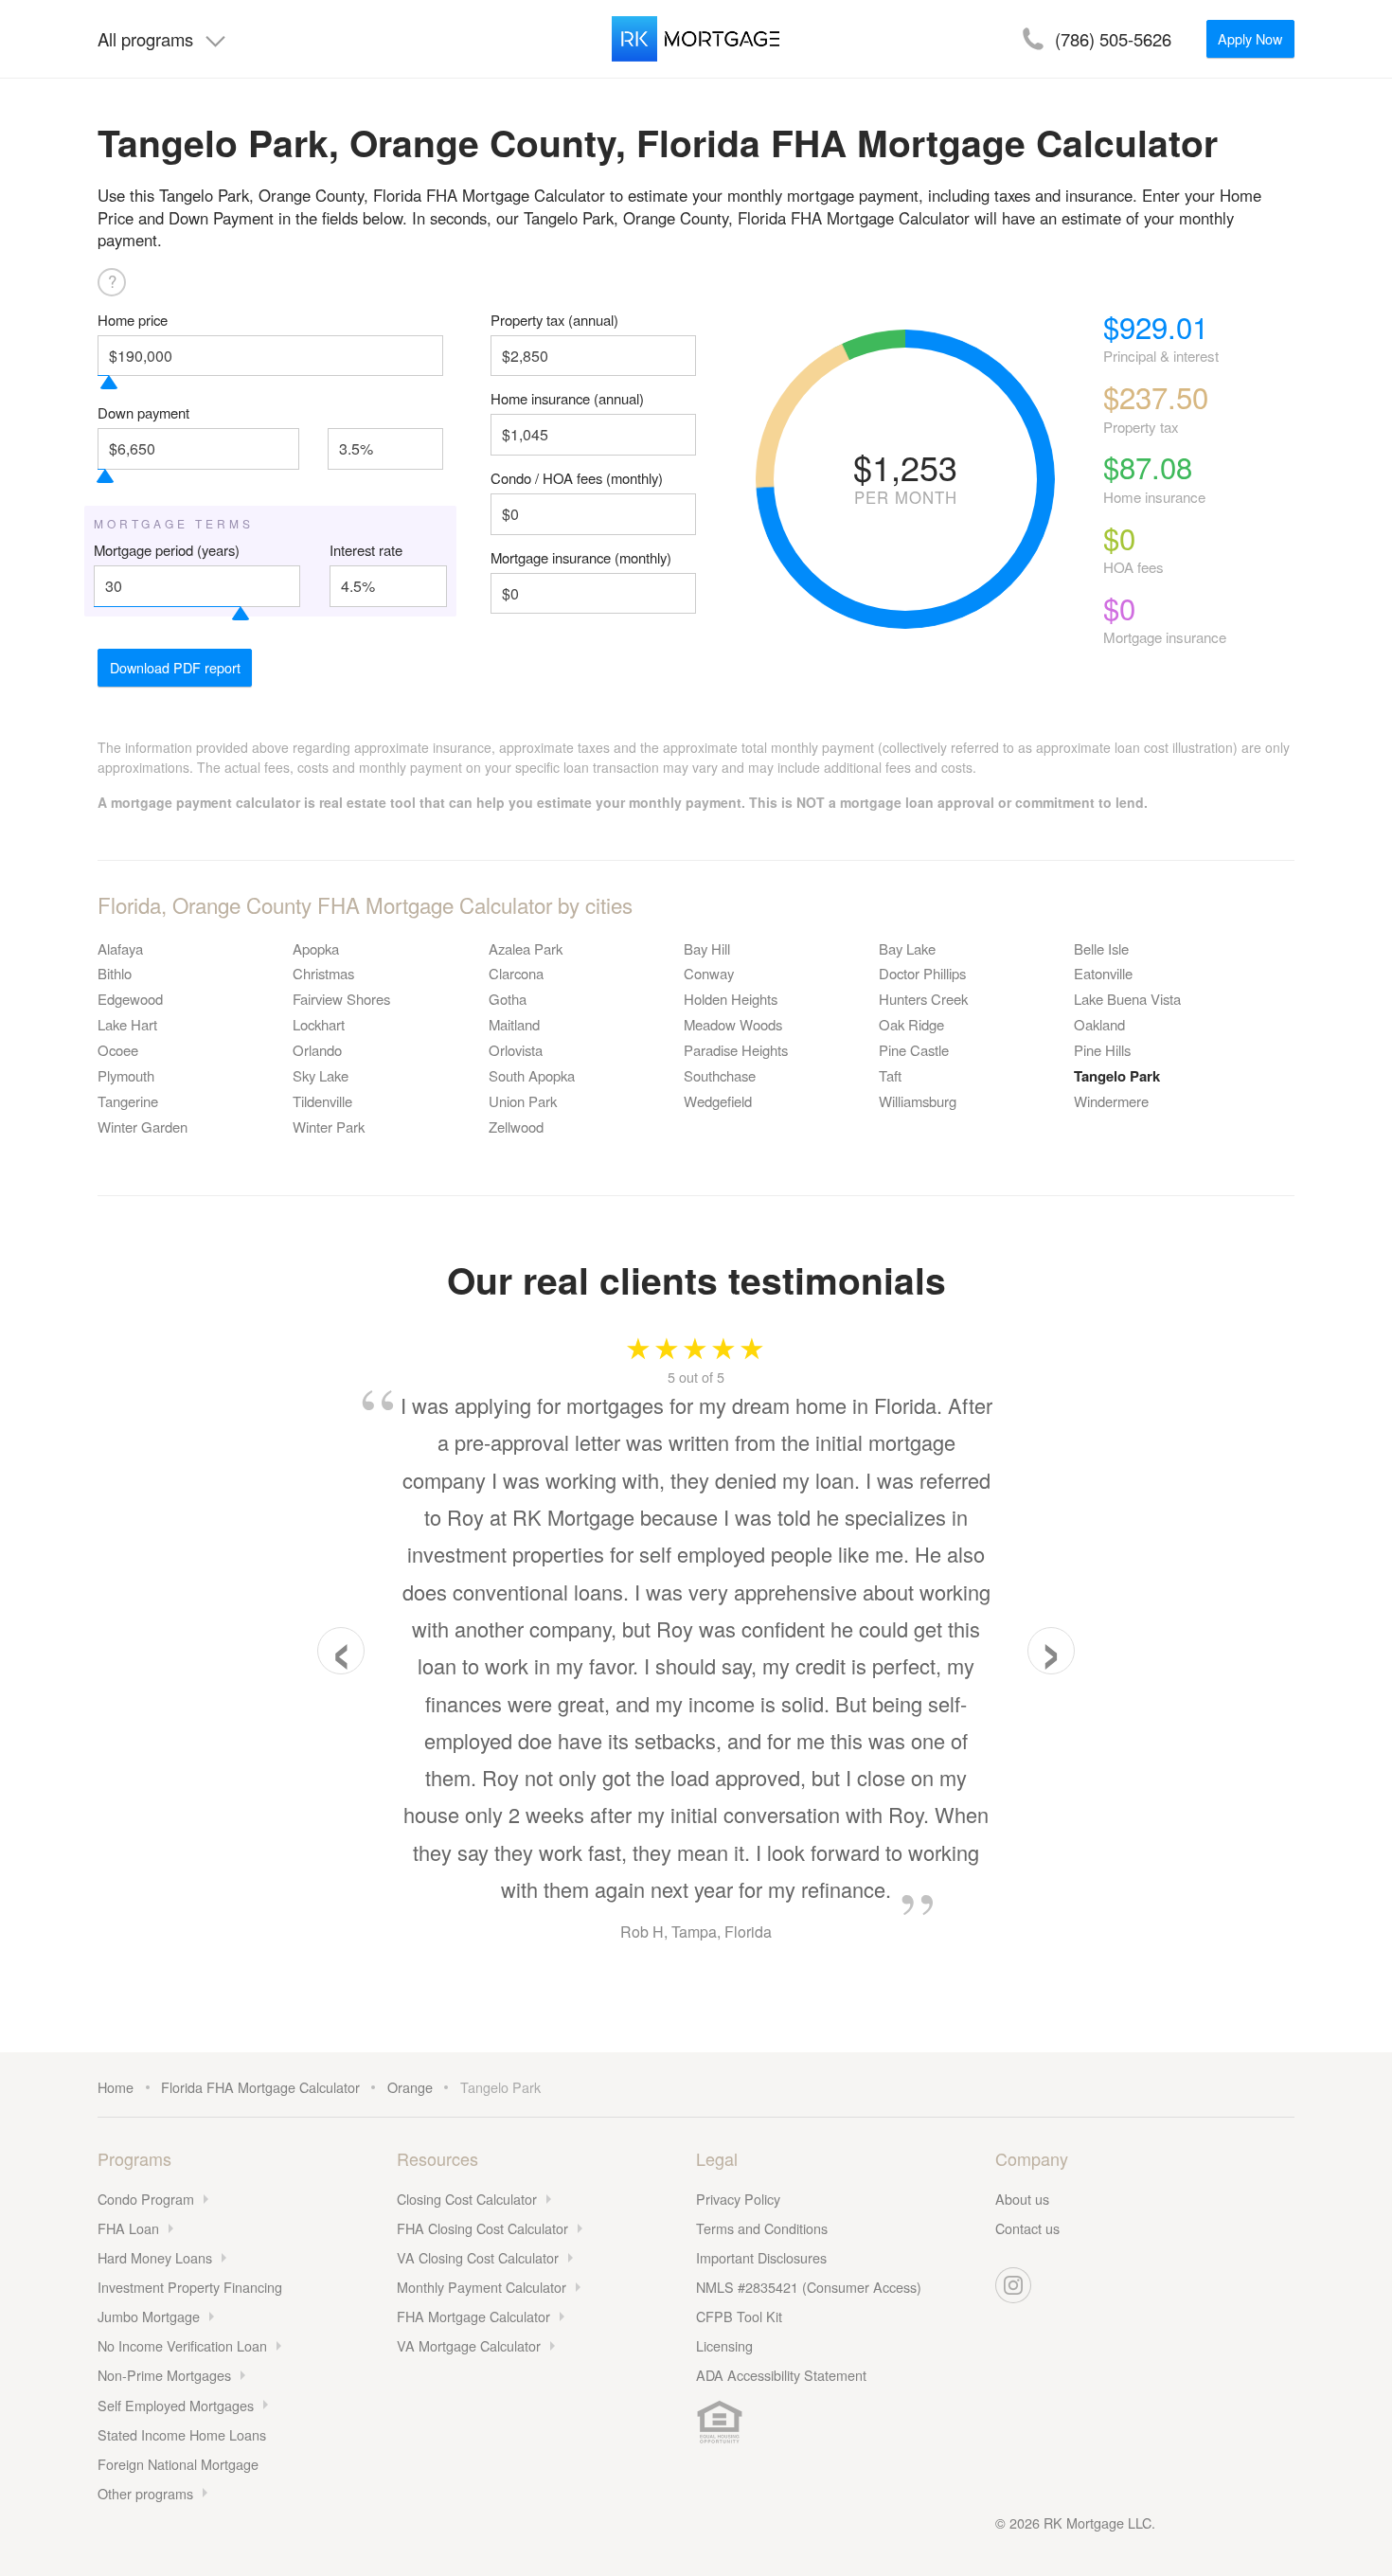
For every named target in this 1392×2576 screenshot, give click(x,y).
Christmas (323, 973)
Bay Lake (907, 948)
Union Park (523, 1101)
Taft (890, 1075)
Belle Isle (1101, 948)
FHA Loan (128, 2228)
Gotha (508, 999)
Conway (709, 973)
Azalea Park (526, 948)
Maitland (514, 1024)
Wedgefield (718, 1101)
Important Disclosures (761, 2257)
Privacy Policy (738, 2199)
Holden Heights (731, 999)
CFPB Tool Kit (739, 2316)
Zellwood (516, 1127)
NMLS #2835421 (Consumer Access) (809, 2287)
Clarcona (516, 973)
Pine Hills (1102, 1050)
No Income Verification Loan (182, 2345)
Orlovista (516, 1050)
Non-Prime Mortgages (164, 2375)
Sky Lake (321, 1075)
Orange (410, 2087)
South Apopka (532, 1075)
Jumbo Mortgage (149, 2316)
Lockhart (319, 1024)
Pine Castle (914, 1050)
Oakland (1099, 1024)
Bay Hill (707, 948)
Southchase (720, 1075)
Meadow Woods (733, 1024)
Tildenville (322, 1101)
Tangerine (128, 1101)
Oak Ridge (911, 1024)
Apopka (316, 948)
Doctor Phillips (922, 973)
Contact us (1027, 2228)
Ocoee (118, 1050)
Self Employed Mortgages (176, 2405)
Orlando (317, 1050)
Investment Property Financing (190, 2287)
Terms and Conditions (762, 2228)
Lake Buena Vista (1127, 999)
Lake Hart (127, 1024)
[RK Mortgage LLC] (696, 39)
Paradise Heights (736, 1050)
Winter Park (329, 1127)
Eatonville (1103, 973)
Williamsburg (918, 1101)
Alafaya (120, 948)
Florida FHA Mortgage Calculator (260, 2087)
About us (1022, 2199)
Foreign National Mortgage (178, 2464)
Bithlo (115, 973)
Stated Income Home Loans (182, 2434)
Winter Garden (143, 1127)
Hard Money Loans (155, 2257)
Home (116, 2087)
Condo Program (146, 2199)
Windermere (1111, 1101)
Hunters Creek (923, 999)
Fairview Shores (341, 999)
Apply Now (1250, 38)
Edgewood (130, 999)
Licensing (724, 2345)
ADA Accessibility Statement (781, 2375)
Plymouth (126, 1075)
